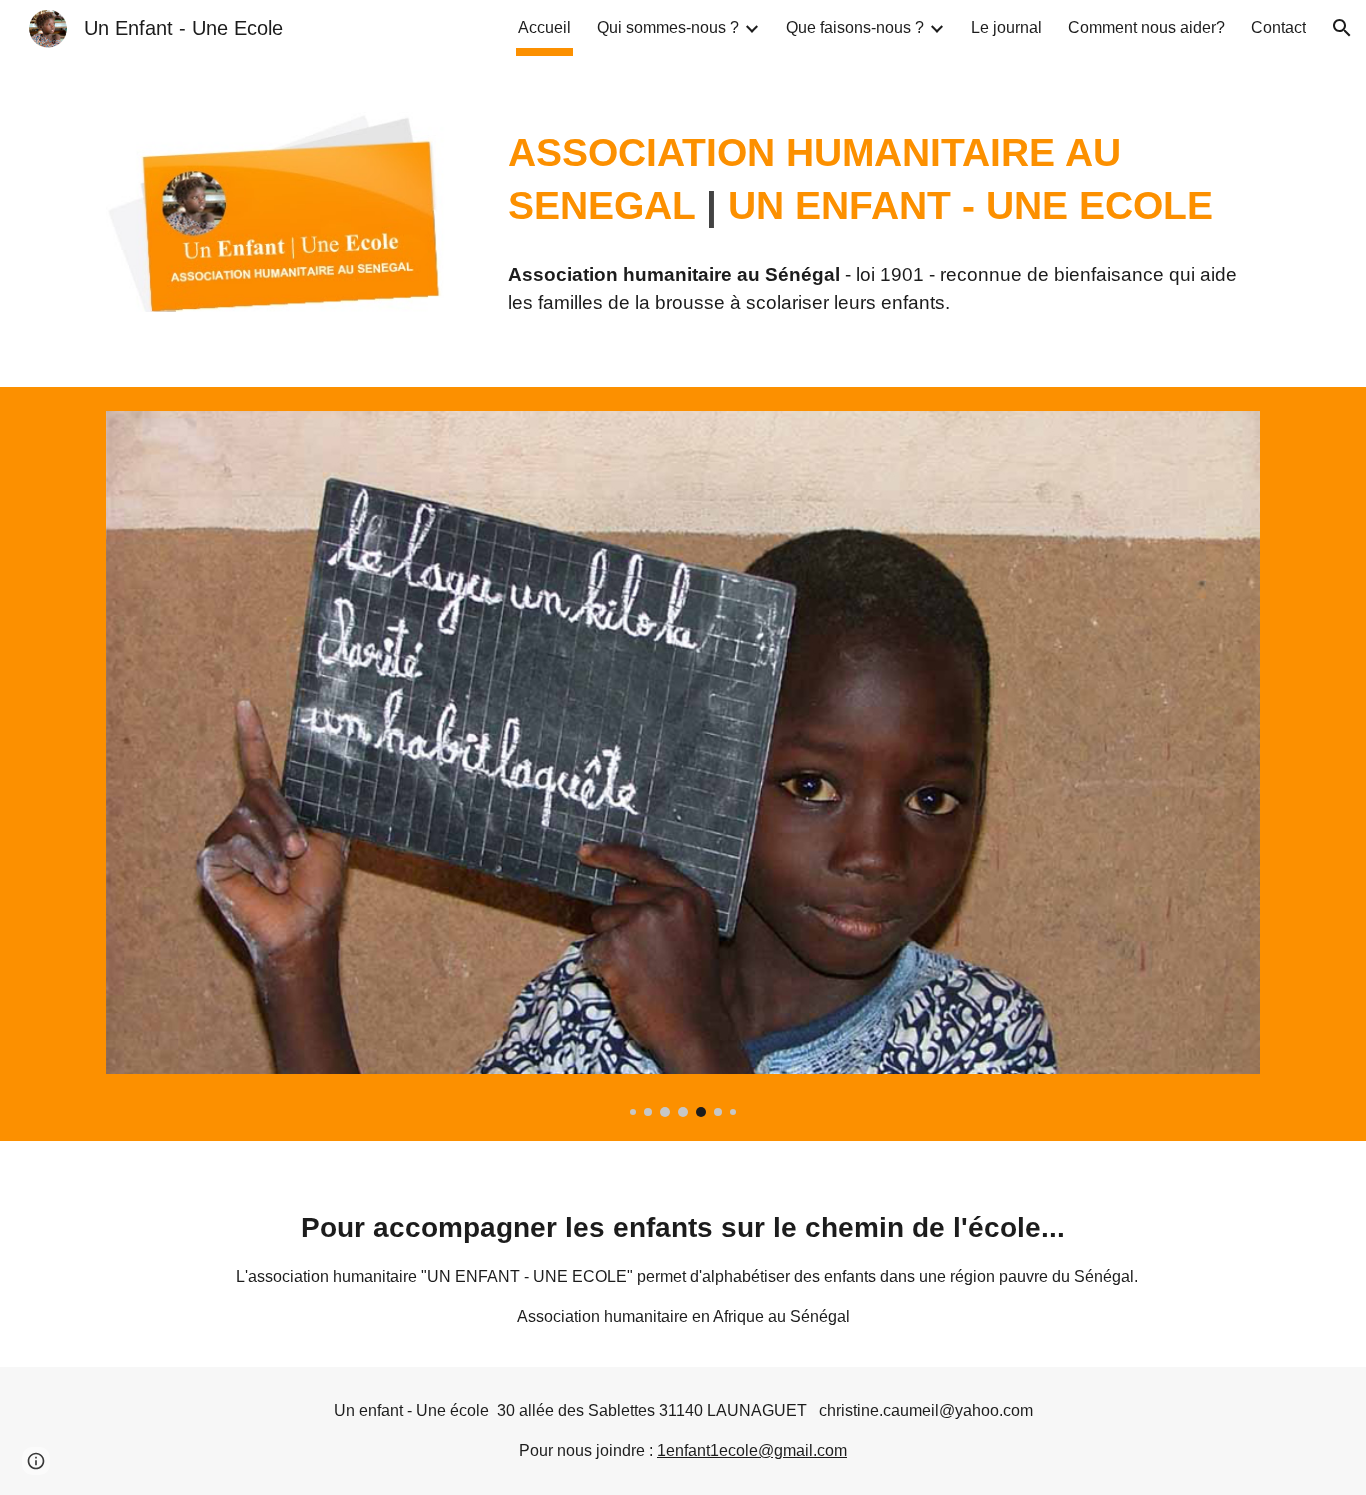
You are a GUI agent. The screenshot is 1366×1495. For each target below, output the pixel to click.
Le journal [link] (1006, 27)
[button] (1342, 28)
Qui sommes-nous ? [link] (668, 27)
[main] (880, 179)
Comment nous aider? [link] (1146, 27)
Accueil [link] (544, 27)
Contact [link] (1278, 27)
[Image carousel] (683, 764)
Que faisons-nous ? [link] (855, 27)
